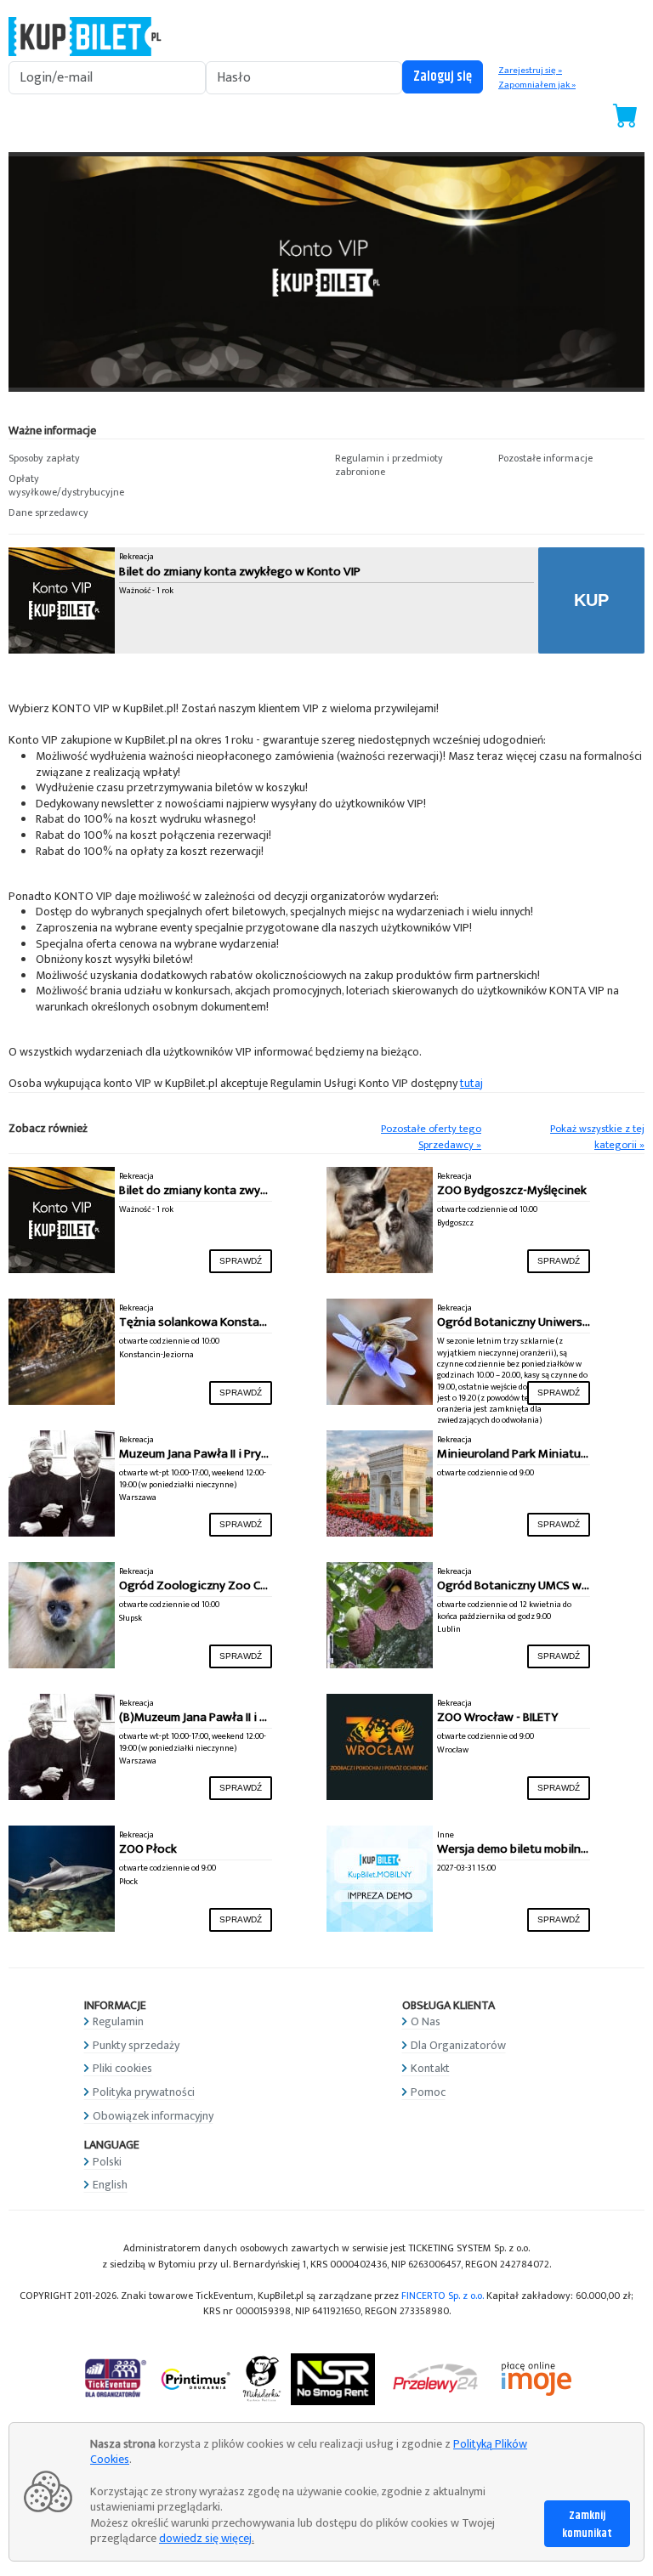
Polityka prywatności (144, 2092)
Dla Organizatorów (458, 2045)
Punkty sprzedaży (136, 2045)
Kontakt (430, 2068)
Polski (107, 2162)
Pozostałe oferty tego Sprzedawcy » (431, 1137)
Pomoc (428, 2092)
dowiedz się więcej (205, 2538)
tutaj (471, 1083)
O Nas (426, 2021)
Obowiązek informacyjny (153, 2116)
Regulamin (118, 2021)
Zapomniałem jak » (537, 85)
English (110, 2185)
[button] (82, 459)
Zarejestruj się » (530, 71)
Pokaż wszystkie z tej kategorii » (597, 1137)
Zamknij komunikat (587, 2525)
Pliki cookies (122, 2068)
